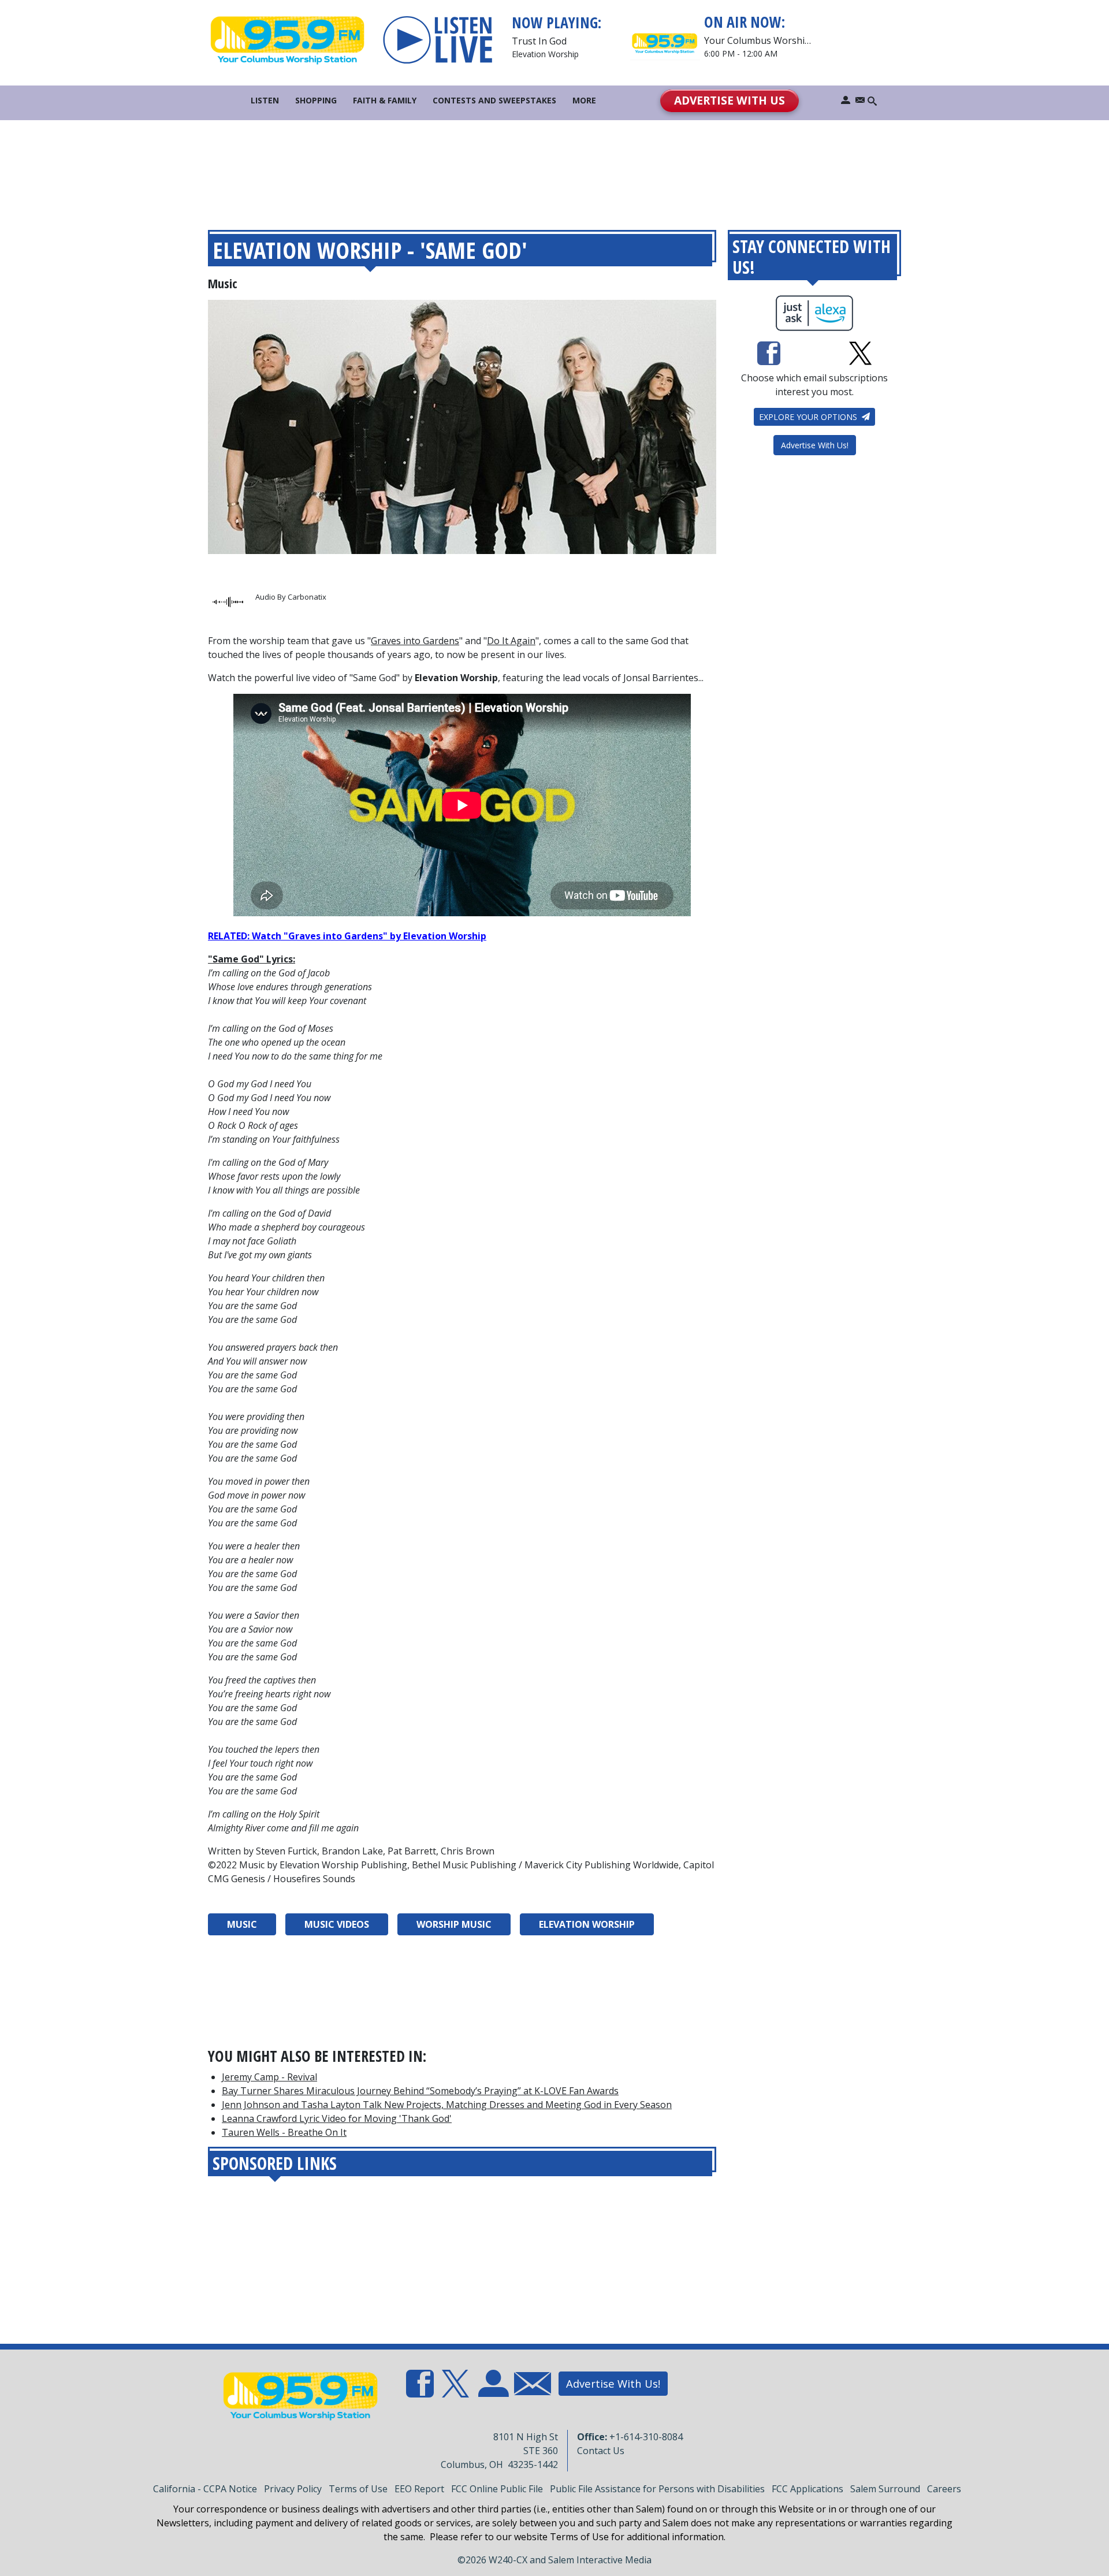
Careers (944, 2489)
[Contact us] (860, 100)
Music (223, 283)
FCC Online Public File (497, 2489)
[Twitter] (860, 353)
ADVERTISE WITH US (730, 100)
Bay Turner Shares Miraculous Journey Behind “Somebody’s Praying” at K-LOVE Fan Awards (420, 2091)
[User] (846, 100)
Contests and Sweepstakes (494, 100)
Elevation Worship (587, 1924)
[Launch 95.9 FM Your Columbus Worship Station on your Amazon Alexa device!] (815, 313)
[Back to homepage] (287, 40)
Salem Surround (885, 2489)
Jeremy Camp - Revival (269, 2077)
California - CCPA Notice (205, 2489)
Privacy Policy (293, 2489)
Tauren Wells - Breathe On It (284, 2132)
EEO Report (419, 2489)
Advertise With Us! (815, 445)
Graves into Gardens (415, 641)
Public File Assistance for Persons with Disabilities (657, 2489)
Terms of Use (358, 2489)
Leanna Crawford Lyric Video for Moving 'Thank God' (337, 2118)
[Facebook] (769, 353)
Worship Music (454, 1924)
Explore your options (809, 417)
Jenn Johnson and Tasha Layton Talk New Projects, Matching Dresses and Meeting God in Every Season (447, 2105)
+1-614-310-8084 (646, 2437)
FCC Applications (807, 2489)
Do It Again (511, 641)
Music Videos (337, 1924)
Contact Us (601, 2451)
